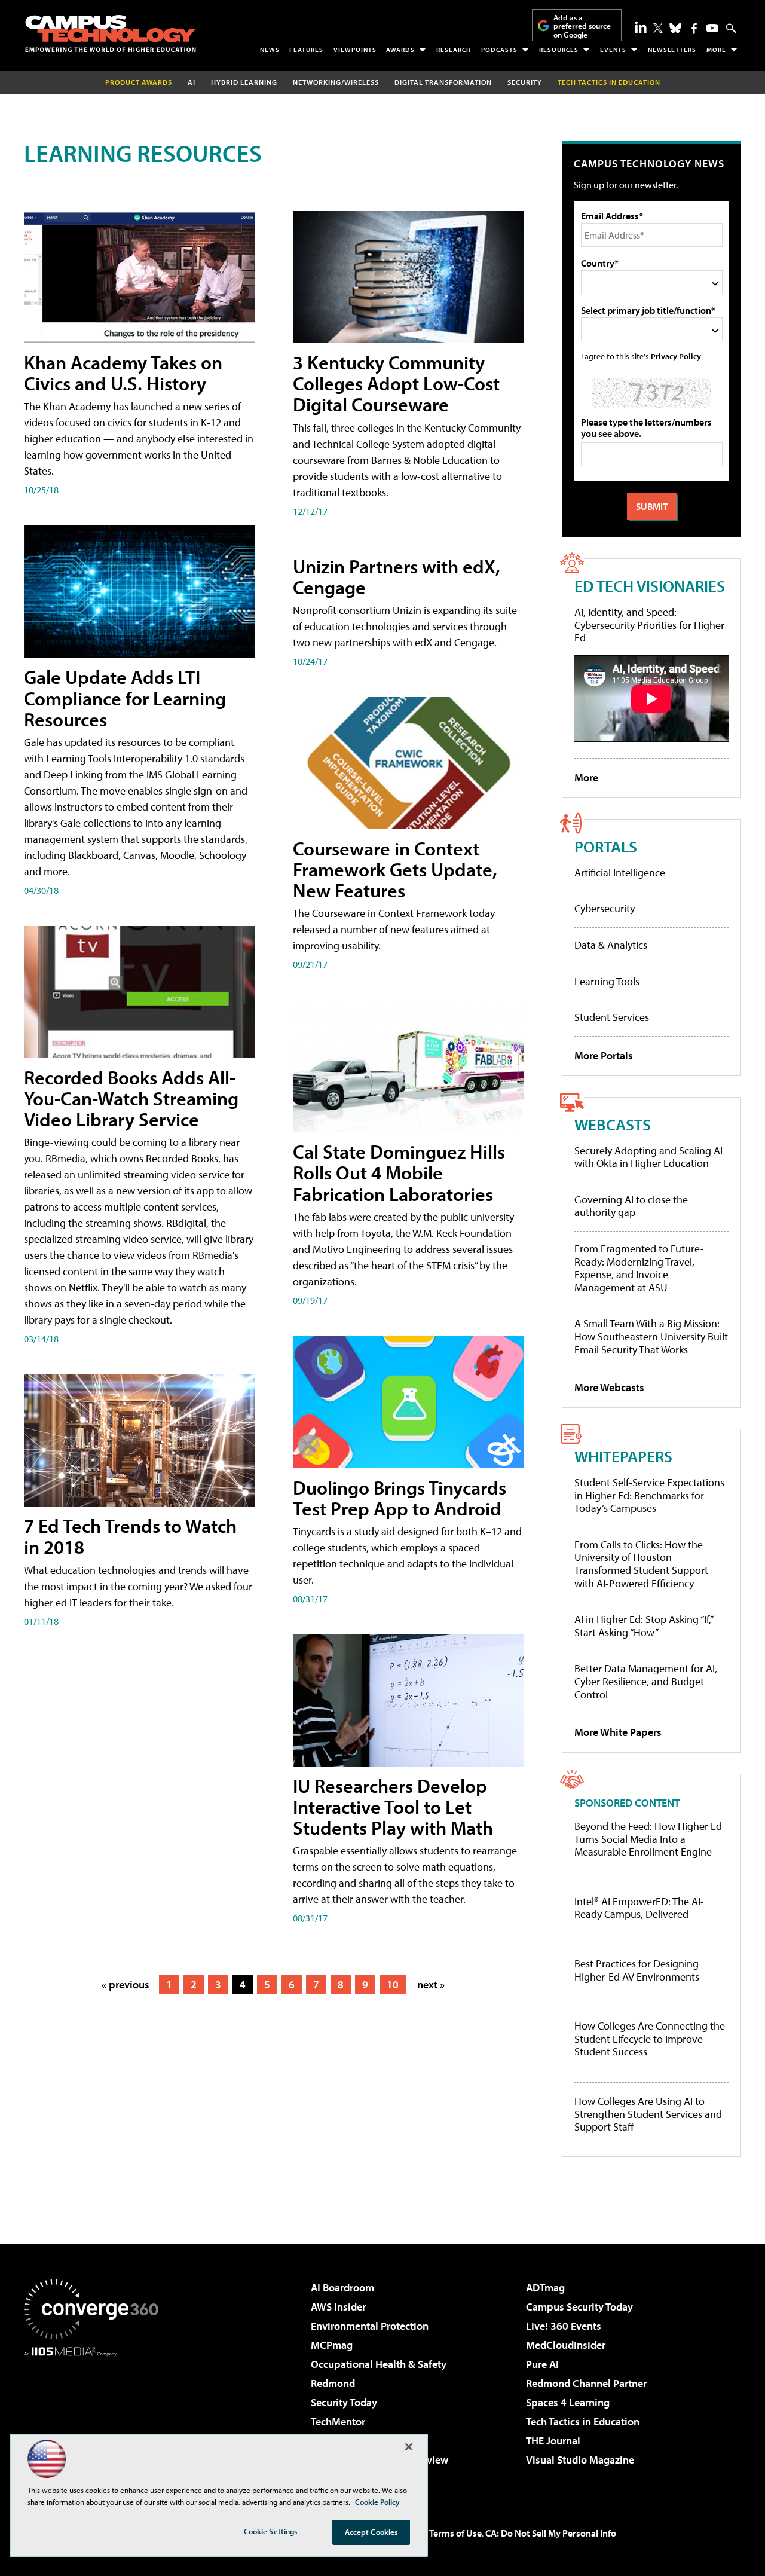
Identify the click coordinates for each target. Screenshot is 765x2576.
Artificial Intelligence (620, 873)
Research (454, 50)
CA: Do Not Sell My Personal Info (551, 2533)
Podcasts (499, 50)
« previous (126, 1984)
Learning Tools (607, 981)
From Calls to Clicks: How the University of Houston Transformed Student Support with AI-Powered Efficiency (641, 1564)
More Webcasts (609, 1387)
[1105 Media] (96, 2418)
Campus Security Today (579, 2307)
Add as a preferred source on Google (582, 26)
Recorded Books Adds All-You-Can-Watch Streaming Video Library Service (131, 1098)
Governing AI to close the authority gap (631, 1206)
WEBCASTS (613, 1124)
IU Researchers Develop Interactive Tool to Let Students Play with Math (393, 1807)
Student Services (612, 1017)
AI (192, 82)
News (270, 50)
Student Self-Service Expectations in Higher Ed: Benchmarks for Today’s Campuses (649, 1495)
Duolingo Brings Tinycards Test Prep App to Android (400, 1498)
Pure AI (542, 2364)
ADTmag (545, 2288)
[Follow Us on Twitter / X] (658, 28)
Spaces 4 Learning (568, 2402)
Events (613, 50)
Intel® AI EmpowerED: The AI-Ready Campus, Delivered (639, 1908)
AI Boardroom (342, 2288)
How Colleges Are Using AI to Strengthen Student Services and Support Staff (648, 2114)
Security (525, 82)
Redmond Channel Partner (586, 2383)
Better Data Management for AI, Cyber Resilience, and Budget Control (646, 1681)
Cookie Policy (377, 2502)
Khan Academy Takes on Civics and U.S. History (123, 373)
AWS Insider (338, 2307)
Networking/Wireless (336, 82)
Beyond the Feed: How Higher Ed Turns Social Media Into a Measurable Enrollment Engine (648, 1839)
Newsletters (672, 50)
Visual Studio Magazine (580, 2460)
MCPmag (332, 2345)
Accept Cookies (371, 2532)
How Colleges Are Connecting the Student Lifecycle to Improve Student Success (650, 2039)
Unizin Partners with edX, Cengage (397, 577)
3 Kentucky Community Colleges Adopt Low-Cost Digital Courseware (396, 383)
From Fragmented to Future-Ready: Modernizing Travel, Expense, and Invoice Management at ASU (639, 1268)
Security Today (344, 2402)
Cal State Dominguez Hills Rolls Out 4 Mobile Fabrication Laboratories (399, 1172)
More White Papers (618, 1732)
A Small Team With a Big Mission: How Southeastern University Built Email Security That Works (651, 1336)
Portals (606, 846)
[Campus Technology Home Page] (111, 33)
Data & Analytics (611, 945)
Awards (400, 50)
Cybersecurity (605, 908)
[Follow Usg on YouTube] (712, 28)
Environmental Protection (370, 2326)
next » (431, 1984)
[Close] (409, 2447)
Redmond (333, 2383)
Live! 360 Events (564, 2326)
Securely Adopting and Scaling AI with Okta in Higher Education (648, 1157)
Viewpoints (355, 50)
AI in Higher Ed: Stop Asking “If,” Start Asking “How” (643, 1626)
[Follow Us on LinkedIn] (641, 27)
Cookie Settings (271, 2531)
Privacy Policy (676, 356)
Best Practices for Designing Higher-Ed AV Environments (637, 1970)
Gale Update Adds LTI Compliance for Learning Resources (125, 698)
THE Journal (553, 2441)
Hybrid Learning (244, 82)
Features (306, 50)
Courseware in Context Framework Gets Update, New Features (395, 869)
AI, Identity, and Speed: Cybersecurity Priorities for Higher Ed (649, 625)
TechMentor (338, 2421)
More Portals (604, 1055)
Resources (559, 50)
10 (393, 1984)
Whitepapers (623, 1456)
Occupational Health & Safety (379, 2364)
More (716, 50)
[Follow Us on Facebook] (694, 28)
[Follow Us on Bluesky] (675, 28)
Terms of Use (455, 2533)
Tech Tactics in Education (583, 2421)
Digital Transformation (443, 82)
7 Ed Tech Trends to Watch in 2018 (130, 1536)
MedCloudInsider (566, 2345)
